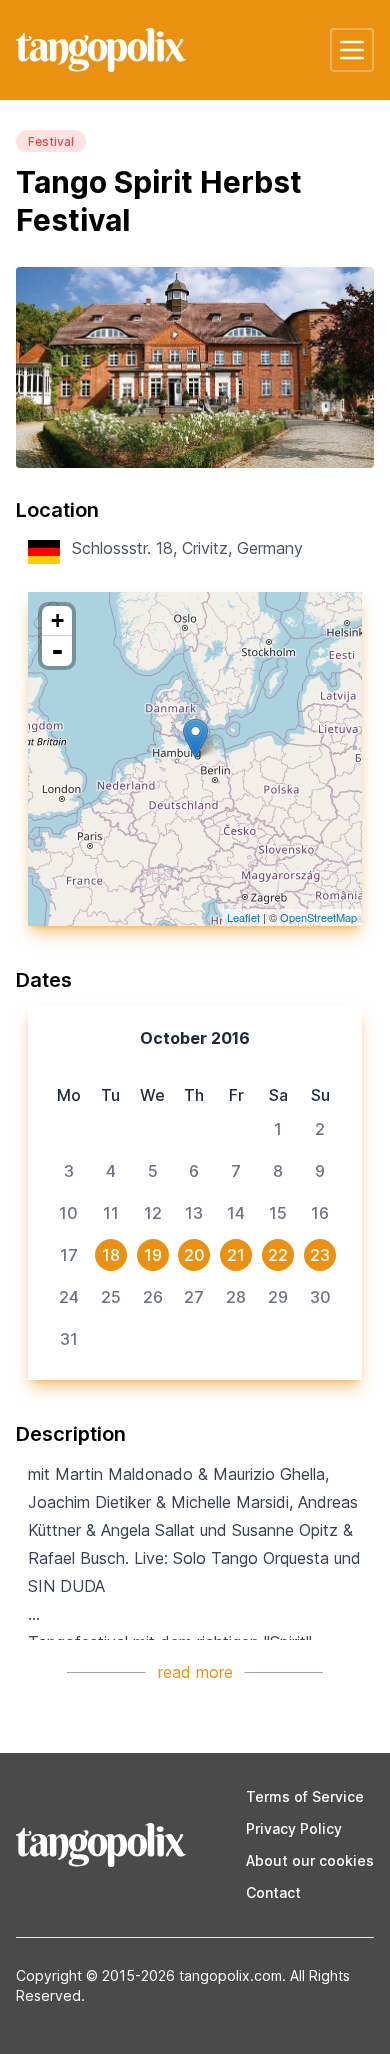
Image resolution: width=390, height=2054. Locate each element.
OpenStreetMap (318, 917)
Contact (273, 1892)
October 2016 (195, 1038)
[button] (352, 50)
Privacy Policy (294, 1828)
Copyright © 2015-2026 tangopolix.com (149, 1975)
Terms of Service (305, 1796)
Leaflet (243, 917)
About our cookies (310, 1860)
